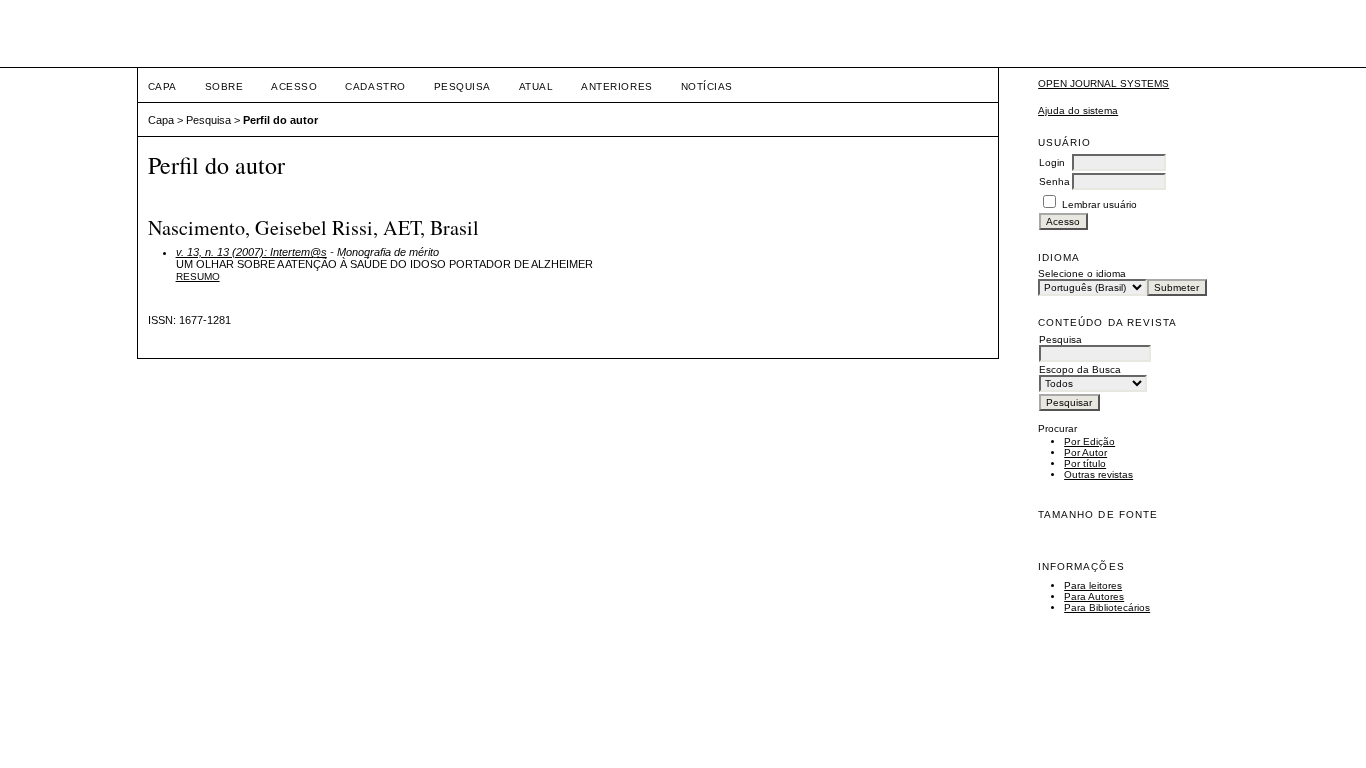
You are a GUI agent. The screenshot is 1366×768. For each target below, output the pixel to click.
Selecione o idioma (1082, 273)
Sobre (224, 86)
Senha (1054, 181)
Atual (536, 86)
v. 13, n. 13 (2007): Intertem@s (251, 252)
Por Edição (1089, 441)
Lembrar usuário (1099, 204)
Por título (1085, 463)
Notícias (707, 86)
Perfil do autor (280, 120)
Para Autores (1094, 596)
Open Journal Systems (1103, 83)
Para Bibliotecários (1107, 607)
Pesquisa (462, 86)
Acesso (294, 86)
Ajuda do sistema (1078, 110)
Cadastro (375, 86)
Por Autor (1085, 452)
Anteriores (616, 86)
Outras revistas (1098, 474)
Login (1052, 162)
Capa (162, 86)
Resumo (198, 276)
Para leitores (1093, 585)
